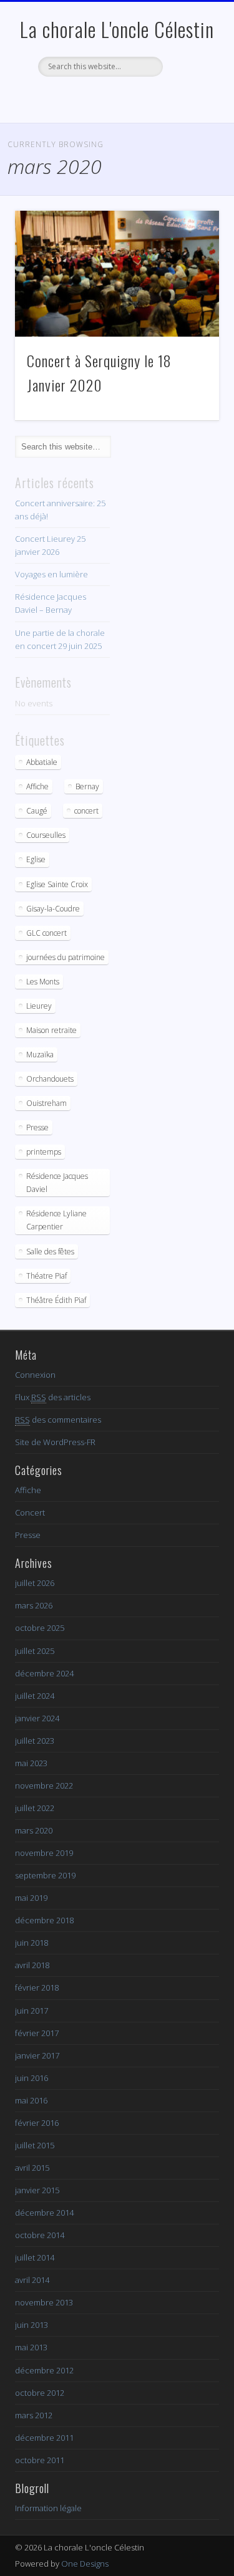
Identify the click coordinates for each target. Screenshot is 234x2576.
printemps (44, 1152)
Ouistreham (46, 1103)
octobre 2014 (40, 2235)
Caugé (37, 811)
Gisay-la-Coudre (53, 909)
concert (86, 811)
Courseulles (46, 835)
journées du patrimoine (66, 957)
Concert (30, 1512)
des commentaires (58, 1420)
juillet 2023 (35, 1741)
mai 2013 (31, 2347)
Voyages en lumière (51, 574)
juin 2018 (32, 1943)
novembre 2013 (44, 2302)
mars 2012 (34, 2415)
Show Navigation (189, 112)
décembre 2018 (44, 1920)
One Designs (85, 2564)
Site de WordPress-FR (55, 1442)
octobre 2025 (40, 1628)
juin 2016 (32, 2078)
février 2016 (37, 2123)
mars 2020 (34, 1830)
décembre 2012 (44, 2370)
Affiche (37, 786)
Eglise (36, 859)
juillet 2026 (35, 1583)
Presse (37, 1127)
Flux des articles (53, 1397)
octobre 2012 (40, 2393)
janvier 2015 (37, 2190)
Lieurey (39, 1006)
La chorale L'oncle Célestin (117, 29)
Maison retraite (51, 1030)
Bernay (87, 786)
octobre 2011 (40, 2460)
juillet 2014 (35, 2257)
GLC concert (46, 933)
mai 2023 (31, 1763)
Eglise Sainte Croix (57, 884)
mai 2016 (31, 2100)
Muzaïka (40, 1055)
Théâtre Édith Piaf (56, 1300)
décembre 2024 (44, 1673)
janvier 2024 (37, 1718)
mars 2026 (34, 1605)
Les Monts (43, 982)
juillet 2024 (35, 1696)
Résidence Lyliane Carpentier (56, 1220)
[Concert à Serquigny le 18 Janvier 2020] (117, 274)
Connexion (35, 1375)
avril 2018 (32, 1965)
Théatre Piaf (46, 1276)
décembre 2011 (44, 2438)
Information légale (48, 2508)
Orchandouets (50, 1079)
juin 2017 (32, 2011)
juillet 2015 (35, 2145)
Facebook (115, 98)
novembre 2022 (44, 1785)
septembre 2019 (45, 1875)
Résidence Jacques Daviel (57, 1183)
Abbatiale (42, 762)
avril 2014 (32, 2280)
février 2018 (37, 1987)
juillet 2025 (35, 1651)
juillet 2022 (35, 1808)
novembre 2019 (44, 1853)
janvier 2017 (37, 2055)
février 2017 (37, 2033)
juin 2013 (32, 2325)
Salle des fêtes (50, 1252)
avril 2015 (32, 2168)
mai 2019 (31, 1898)
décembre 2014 (44, 2213)
